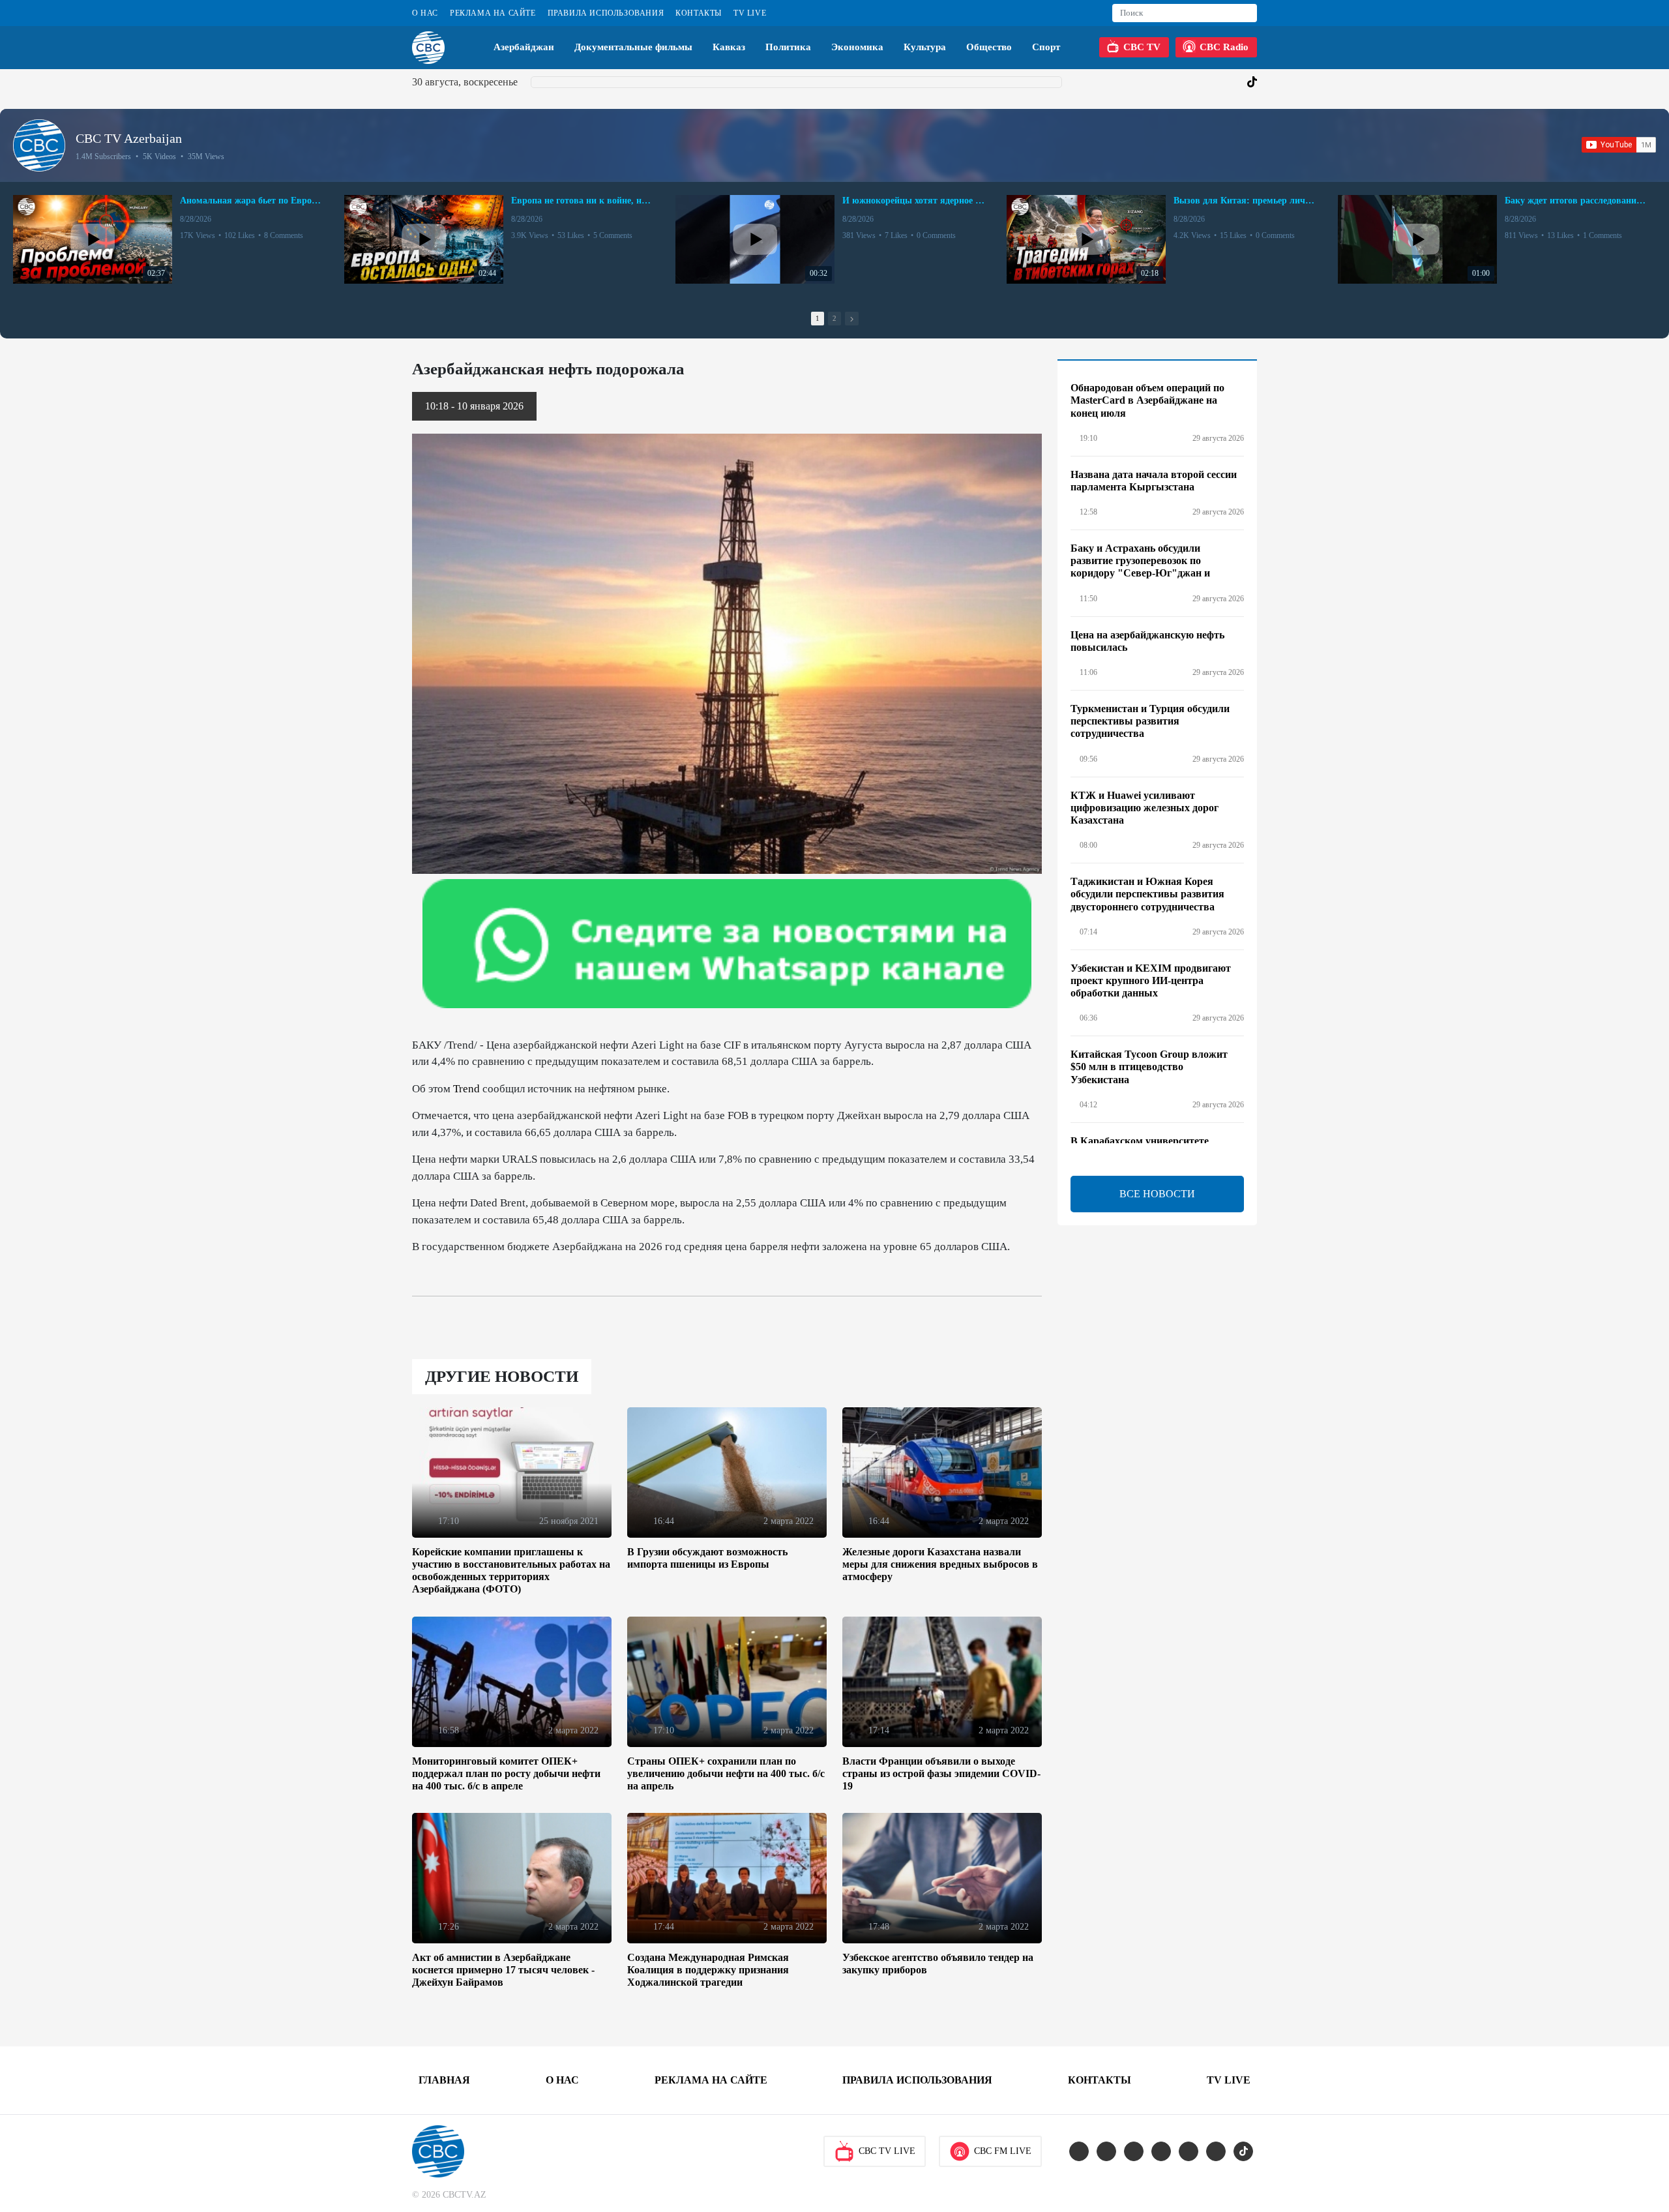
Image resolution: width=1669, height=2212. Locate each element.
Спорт (1046, 47)
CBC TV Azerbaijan (129, 138)
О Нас (425, 13)
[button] (852, 319)
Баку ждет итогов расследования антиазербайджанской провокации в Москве (1576, 201)
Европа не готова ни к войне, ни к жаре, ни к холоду (583, 201)
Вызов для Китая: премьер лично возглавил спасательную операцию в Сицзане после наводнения (1245, 201)
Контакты (699, 13)
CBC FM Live (1003, 2151)
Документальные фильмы (633, 47)
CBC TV (1142, 47)
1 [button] (818, 318)
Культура (925, 47)
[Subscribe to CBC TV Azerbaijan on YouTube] (1619, 145)
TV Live (750, 13)
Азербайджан (524, 47)
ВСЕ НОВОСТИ (1157, 1194)
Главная (444, 2080)
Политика (788, 47)
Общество (989, 47)
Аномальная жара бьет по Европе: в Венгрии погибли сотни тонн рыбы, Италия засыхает (252, 201)
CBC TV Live (887, 2151)
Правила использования (606, 13)
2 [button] (834, 318)
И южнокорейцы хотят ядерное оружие (914, 201)
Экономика (857, 47)
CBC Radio (1224, 47)
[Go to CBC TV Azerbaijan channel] (39, 145)
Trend (466, 1089)
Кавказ (729, 47)
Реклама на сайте (493, 13)
